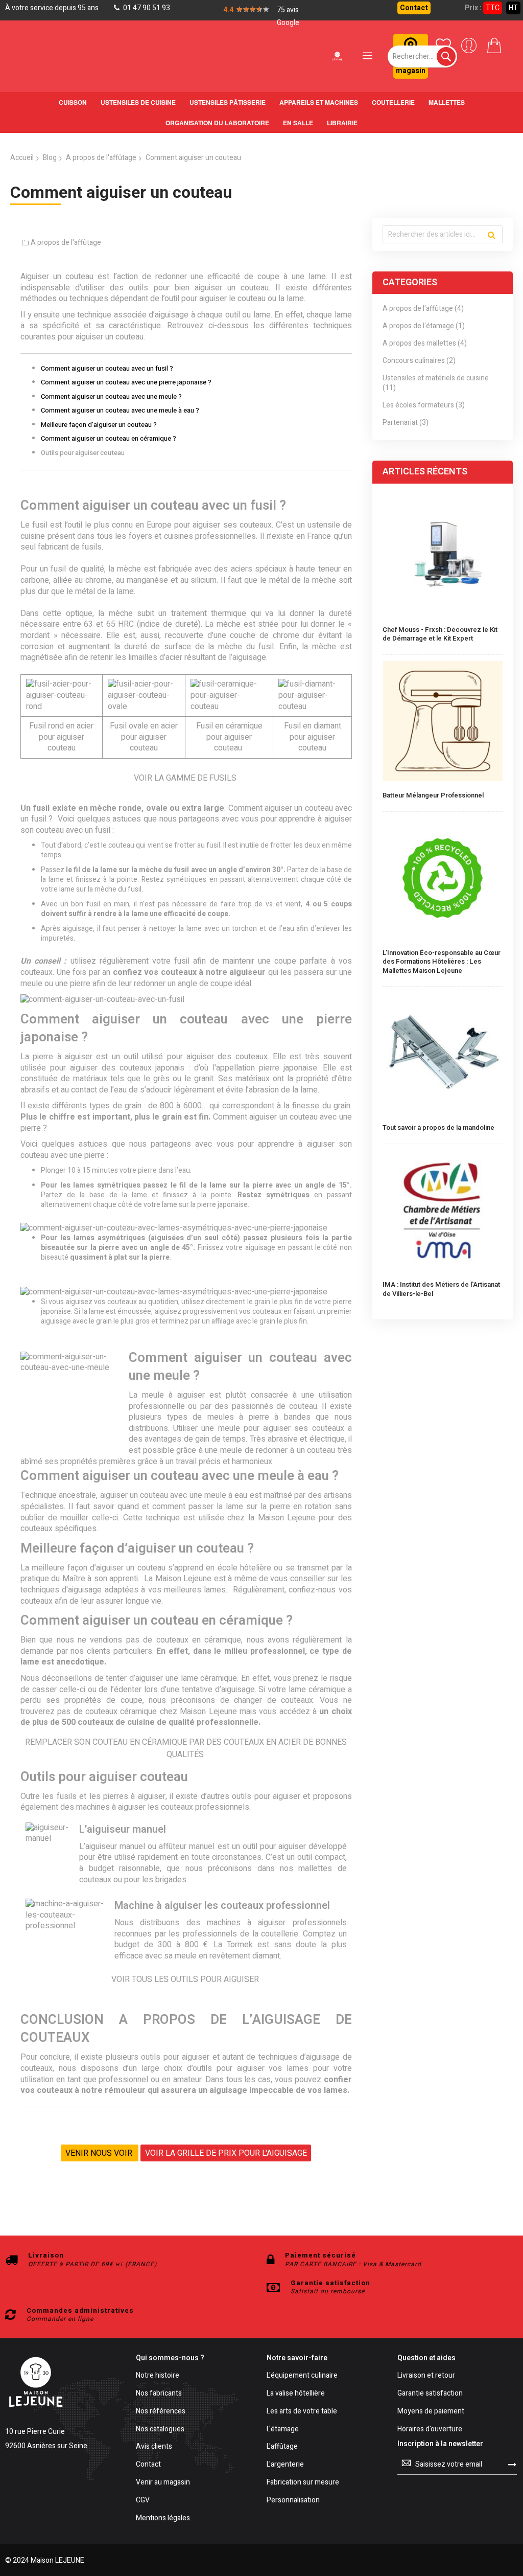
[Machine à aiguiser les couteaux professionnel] (65, 1926)
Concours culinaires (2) (419, 361)
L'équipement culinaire (302, 2376)
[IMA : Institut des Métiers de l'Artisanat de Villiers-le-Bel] (443, 1212)
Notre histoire (158, 2376)
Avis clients (154, 2447)
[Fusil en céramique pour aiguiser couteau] (229, 706)
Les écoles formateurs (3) (424, 406)
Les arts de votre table (302, 2412)
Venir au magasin (163, 2483)
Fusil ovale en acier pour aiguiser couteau (144, 737)
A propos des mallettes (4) (425, 344)
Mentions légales (163, 2518)
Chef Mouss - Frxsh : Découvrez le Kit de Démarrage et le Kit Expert (440, 634)
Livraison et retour (426, 2376)
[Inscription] (512, 2464)
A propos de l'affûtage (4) (423, 309)
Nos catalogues (160, 2430)
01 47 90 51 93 (146, 8)
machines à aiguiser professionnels (277, 1923)
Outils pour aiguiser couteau (83, 453)
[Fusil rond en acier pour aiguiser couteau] (62, 706)
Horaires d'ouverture (430, 2430)
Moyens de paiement (431, 2412)
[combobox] (422, 56)
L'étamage (283, 2430)
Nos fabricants (159, 2394)
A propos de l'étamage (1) (424, 326)
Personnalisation (293, 2501)
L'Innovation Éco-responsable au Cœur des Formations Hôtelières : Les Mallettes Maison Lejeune (442, 962)
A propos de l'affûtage (101, 158)
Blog (50, 158)
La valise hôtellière (296, 2394)
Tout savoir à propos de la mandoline (438, 1128)
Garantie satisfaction (430, 2394)
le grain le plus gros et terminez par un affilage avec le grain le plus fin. (199, 1321)
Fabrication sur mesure (303, 2483)
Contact (414, 8)
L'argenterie (285, 2465)
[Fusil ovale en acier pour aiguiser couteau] (144, 706)
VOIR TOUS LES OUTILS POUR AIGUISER (186, 1979)
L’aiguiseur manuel (112, 1846)
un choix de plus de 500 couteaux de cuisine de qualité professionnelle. (186, 1717)
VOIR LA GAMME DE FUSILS (186, 778)
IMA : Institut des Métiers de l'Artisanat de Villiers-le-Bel (441, 1289)
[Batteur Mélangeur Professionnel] (443, 722)
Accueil (22, 158)
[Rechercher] (491, 235)
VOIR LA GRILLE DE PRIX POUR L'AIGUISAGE (226, 2153)
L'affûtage (282, 2447)
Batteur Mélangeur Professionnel (433, 795)
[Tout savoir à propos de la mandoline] (443, 1054)
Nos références (161, 2412)
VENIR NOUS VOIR (100, 2153)
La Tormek (233, 1945)
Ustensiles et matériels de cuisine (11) (436, 383)
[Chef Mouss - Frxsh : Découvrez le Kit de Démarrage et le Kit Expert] (443, 556)
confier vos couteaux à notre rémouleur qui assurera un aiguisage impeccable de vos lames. (186, 2085)
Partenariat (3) (406, 423)
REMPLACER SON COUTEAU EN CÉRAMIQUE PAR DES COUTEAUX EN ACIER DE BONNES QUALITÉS (186, 1748)
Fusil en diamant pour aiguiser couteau (313, 737)
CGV (143, 2501)
